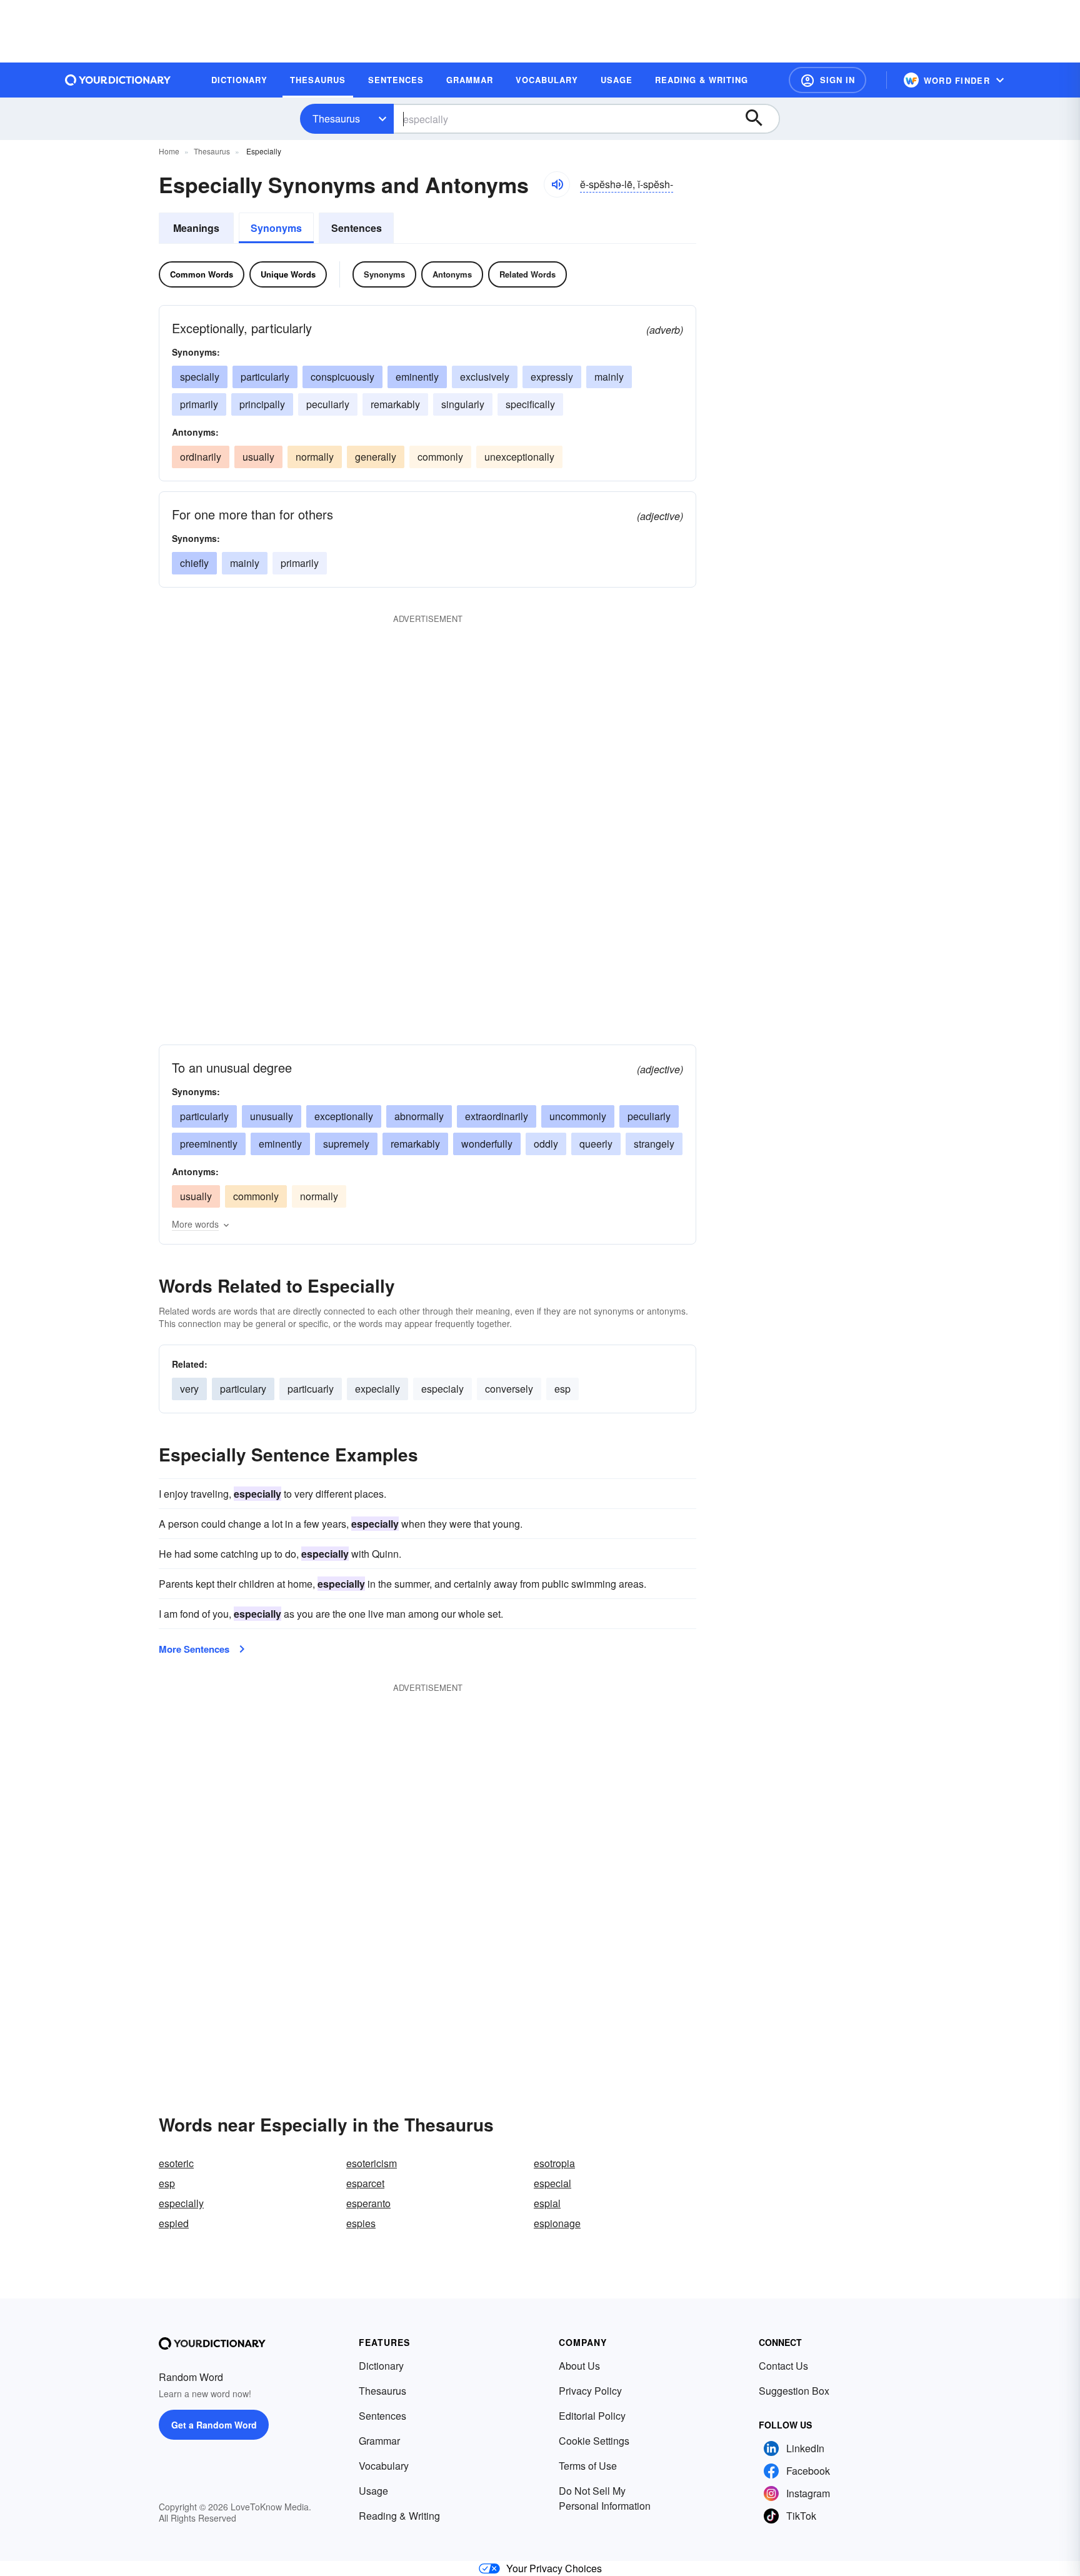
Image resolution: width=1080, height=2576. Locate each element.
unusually (272, 1116)
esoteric (176, 2163)
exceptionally (344, 1116)
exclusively (485, 377)
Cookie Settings (594, 2441)
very (189, 1389)
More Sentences (194, 1649)
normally (315, 457)
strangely (654, 1144)
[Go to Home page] (118, 80)
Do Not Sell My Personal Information (605, 2498)
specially (200, 377)
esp (562, 1389)
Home (169, 151)
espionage (557, 2223)
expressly (552, 377)
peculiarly (328, 404)
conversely (509, 1389)
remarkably (395, 404)
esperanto (368, 2203)
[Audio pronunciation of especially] (557, 184)
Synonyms (276, 228)
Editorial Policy (592, 2416)
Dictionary (381, 2366)
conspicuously (342, 377)
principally (262, 404)
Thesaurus (336, 118)
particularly (265, 377)
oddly (546, 1144)
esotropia (554, 2163)
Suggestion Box (794, 2391)
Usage (373, 2491)
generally (376, 457)
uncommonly (578, 1116)
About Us (579, 2366)
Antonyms (452, 274)
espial (547, 2203)
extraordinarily (497, 1116)
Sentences (357, 228)
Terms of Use (588, 2466)
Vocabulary (384, 2466)
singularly (463, 404)
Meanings (196, 228)
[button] (827, 80)
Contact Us (783, 2366)
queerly (596, 1144)
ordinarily (201, 457)
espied (174, 2223)
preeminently (209, 1144)
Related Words (527, 274)
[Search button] (760, 119)
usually (258, 457)
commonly (440, 457)
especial (552, 2183)
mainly (609, 377)
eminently (417, 377)
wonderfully (487, 1144)
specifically (530, 404)
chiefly (194, 563)
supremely (346, 1144)
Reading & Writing (399, 2516)
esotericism (372, 2163)
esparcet (365, 2183)
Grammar (379, 2441)
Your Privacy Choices (554, 2568)
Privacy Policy (590, 2391)
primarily (199, 404)
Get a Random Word (214, 2425)
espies (361, 2223)
